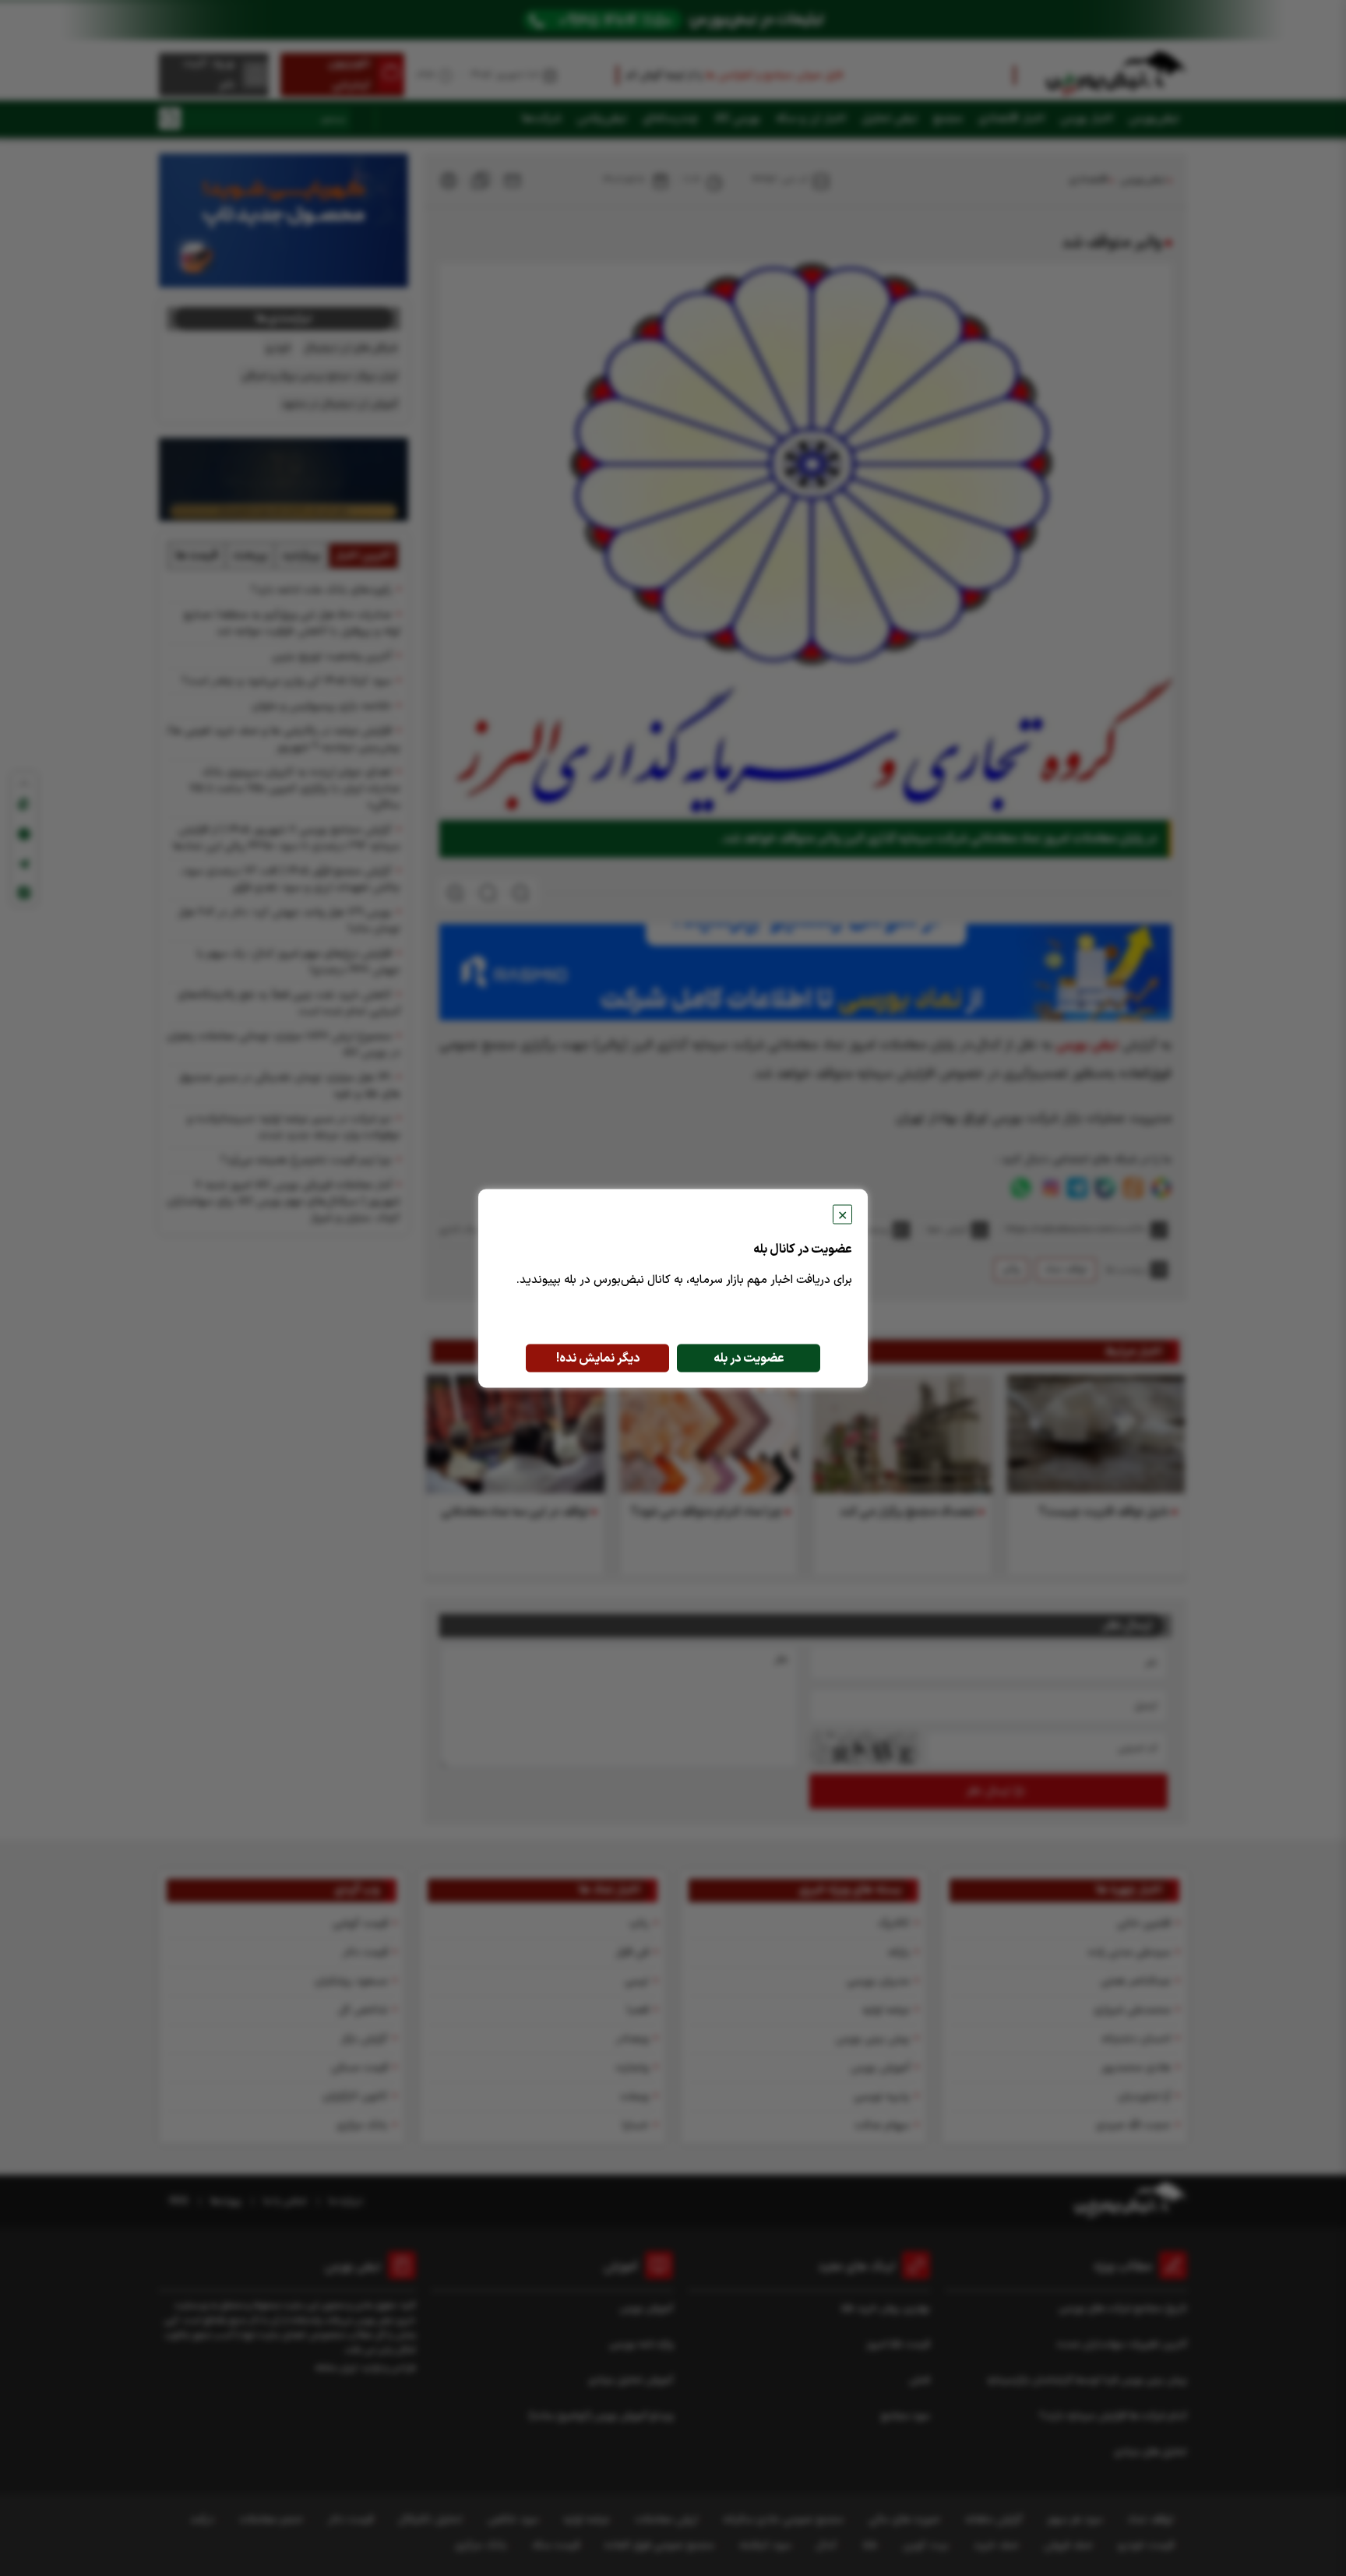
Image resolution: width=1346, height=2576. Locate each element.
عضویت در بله (749, 1358)
